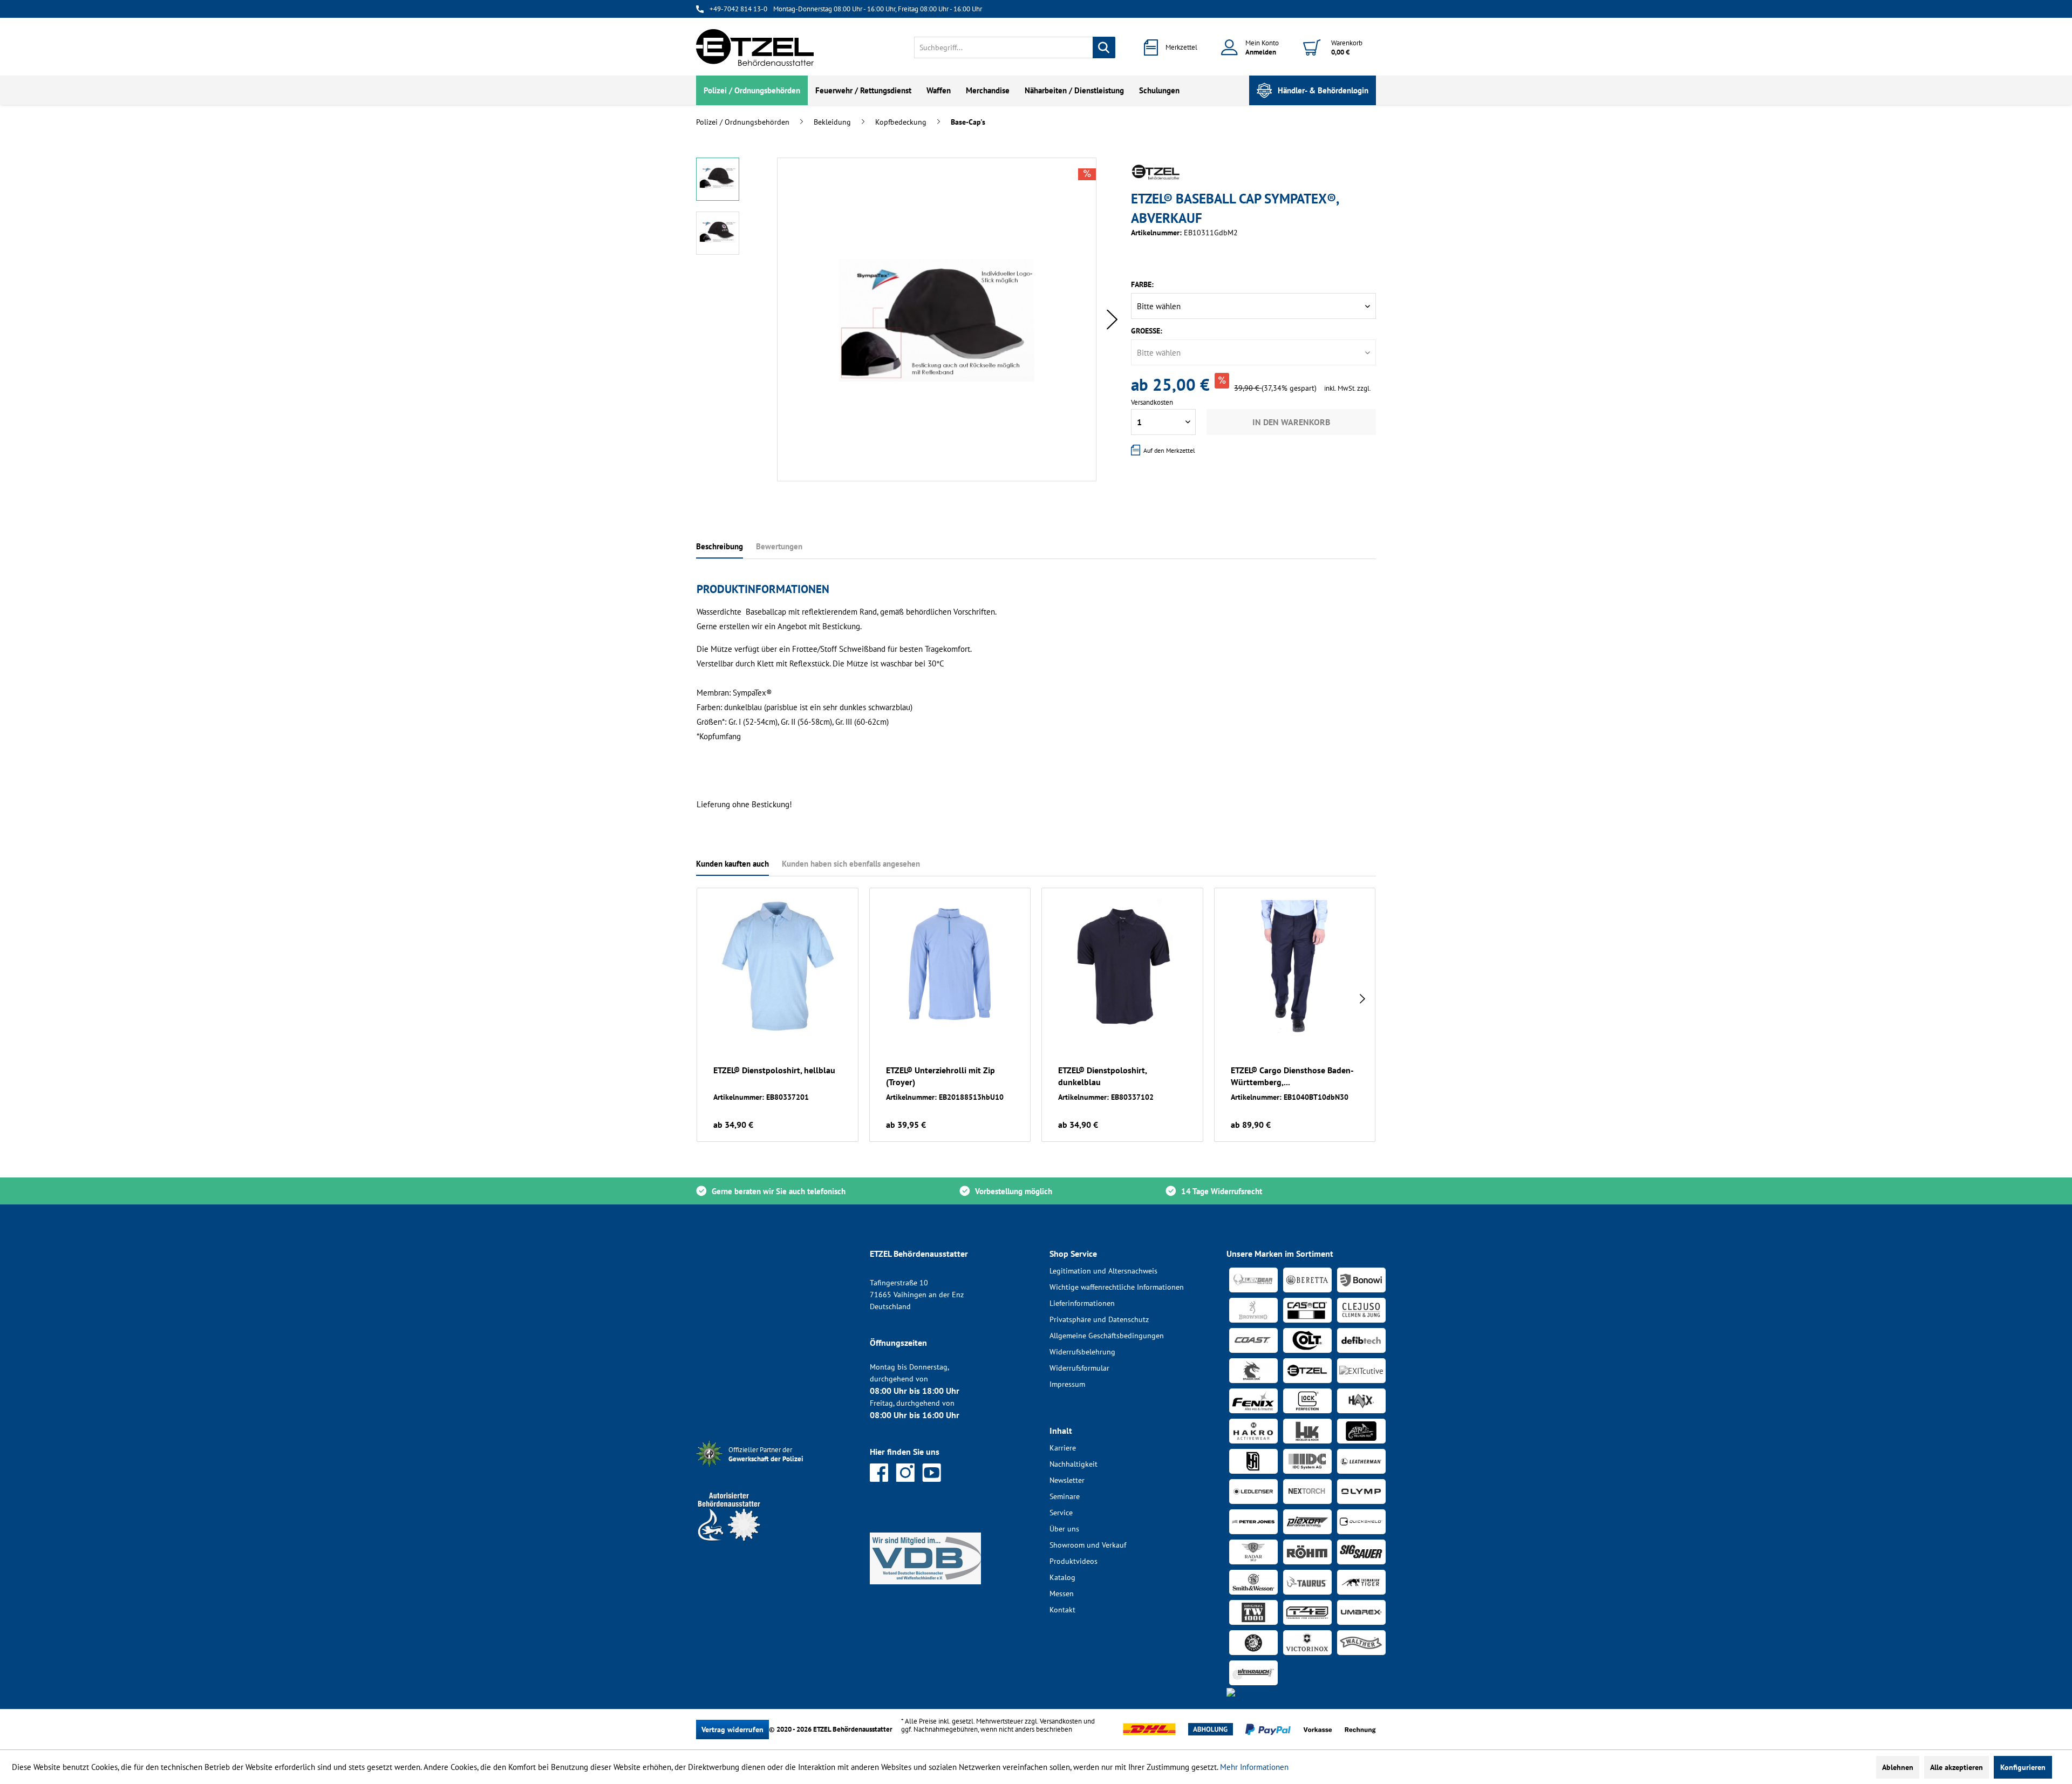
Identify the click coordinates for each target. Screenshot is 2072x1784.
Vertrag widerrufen (732, 1729)
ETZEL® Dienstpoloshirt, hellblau (774, 1070)
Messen (1062, 1594)
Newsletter (1067, 1480)
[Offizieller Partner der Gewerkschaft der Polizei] (774, 1468)
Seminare (1065, 1496)
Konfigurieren (2023, 1767)
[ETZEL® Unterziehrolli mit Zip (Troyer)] (950, 966)
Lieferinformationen (1082, 1303)
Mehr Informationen (1254, 1767)
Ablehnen (1898, 1767)
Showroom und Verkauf (1088, 1545)
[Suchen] (1104, 47)
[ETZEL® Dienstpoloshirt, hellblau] (778, 966)
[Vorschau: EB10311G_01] (718, 179)
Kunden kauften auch (732, 864)
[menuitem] (1015, 47)
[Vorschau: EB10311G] (718, 233)
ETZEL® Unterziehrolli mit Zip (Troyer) (940, 1076)
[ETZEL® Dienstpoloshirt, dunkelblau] (1122, 966)
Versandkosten (1061, 1721)
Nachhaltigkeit (1074, 1464)
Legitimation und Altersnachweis (1103, 1271)
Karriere (1063, 1448)
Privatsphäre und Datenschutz (1099, 1319)
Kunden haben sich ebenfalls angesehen (851, 864)
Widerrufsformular (1079, 1368)
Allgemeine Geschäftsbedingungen (1107, 1336)
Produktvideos (1074, 1561)
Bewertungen (779, 546)
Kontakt (1062, 1610)
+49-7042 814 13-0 (738, 9)
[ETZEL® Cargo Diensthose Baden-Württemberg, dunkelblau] (1295, 966)
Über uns (1064, 1529)
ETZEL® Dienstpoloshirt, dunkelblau (1102, 1076)
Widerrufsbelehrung (1082, 1352)
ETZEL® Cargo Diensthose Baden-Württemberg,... (1292, 1076)
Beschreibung (720, 546)
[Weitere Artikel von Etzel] (1156, 172)
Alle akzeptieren (1957, 1767)
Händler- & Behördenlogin (1323, 90)
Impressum (1067, 1384)
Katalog (1062, 1577)
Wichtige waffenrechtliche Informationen (1117, 1287)
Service (1061, 1513)
